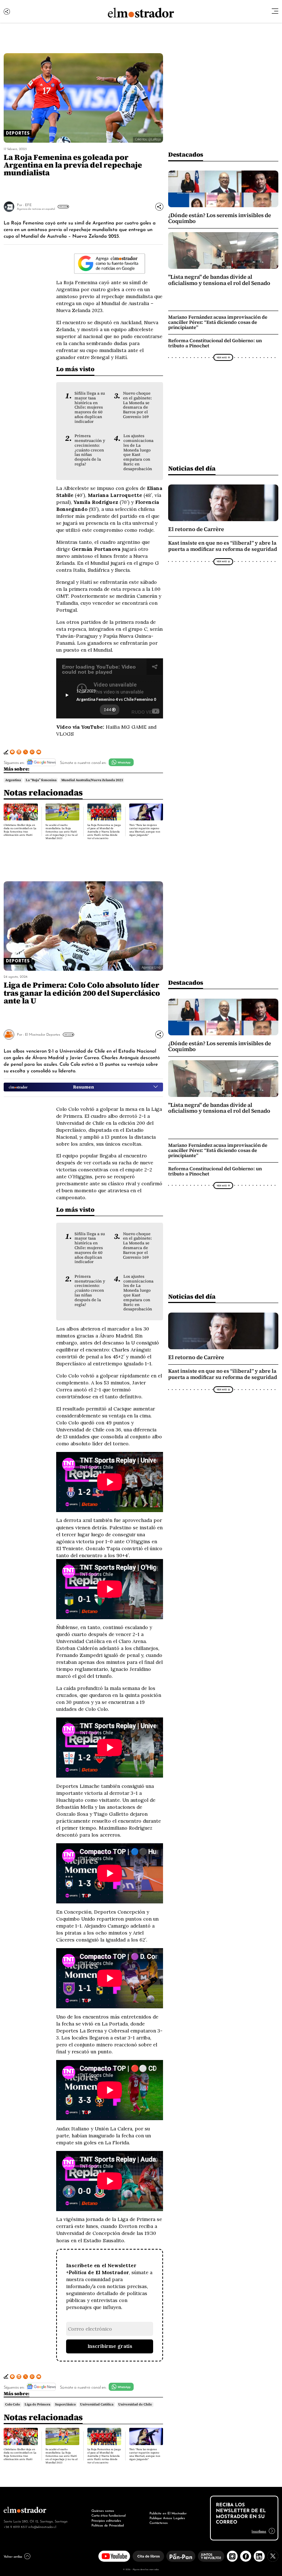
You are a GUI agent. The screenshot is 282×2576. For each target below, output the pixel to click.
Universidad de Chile (135, 2404)
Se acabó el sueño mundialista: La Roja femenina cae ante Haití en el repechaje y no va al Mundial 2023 (62, 832)
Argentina (13, 780)
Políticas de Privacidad (108, 2525)
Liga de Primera (37, 2404)
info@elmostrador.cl (42, 2526)
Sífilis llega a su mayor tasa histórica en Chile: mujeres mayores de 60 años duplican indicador (90, 407)
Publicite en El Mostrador (168, 2513)
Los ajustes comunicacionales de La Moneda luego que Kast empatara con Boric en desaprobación (138, 452)
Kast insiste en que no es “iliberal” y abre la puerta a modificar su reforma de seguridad (223, 546)
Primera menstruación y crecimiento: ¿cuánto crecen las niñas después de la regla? (90, 450)
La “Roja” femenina (41, 780)
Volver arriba (13, 2556)
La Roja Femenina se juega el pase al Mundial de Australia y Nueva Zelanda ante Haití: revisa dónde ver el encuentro (104, 832)
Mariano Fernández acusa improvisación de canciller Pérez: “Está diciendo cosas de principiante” (218, 322)
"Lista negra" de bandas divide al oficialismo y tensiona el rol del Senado (219, 280)
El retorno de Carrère (196, 529)
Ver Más (63, 206)
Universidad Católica (97, 2404)
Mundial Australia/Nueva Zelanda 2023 (92, 780)
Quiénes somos (103, 2510)
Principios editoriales (106, 2520)
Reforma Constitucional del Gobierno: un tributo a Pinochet (215, 343)
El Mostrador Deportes (43, 1034)
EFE (28, 204)
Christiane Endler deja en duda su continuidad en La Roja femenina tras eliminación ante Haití (20, 830)
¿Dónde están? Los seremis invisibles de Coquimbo (220, 218)
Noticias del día (192, 468)
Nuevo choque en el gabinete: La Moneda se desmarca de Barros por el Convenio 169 (137, 405)
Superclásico (65, 2404)
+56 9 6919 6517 (15, 2526)
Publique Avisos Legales (167, 2518)
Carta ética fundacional (109, 2515)
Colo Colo (12, 2404)
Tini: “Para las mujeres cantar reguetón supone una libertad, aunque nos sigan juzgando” (145, 830)
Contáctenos (159, 2522)
